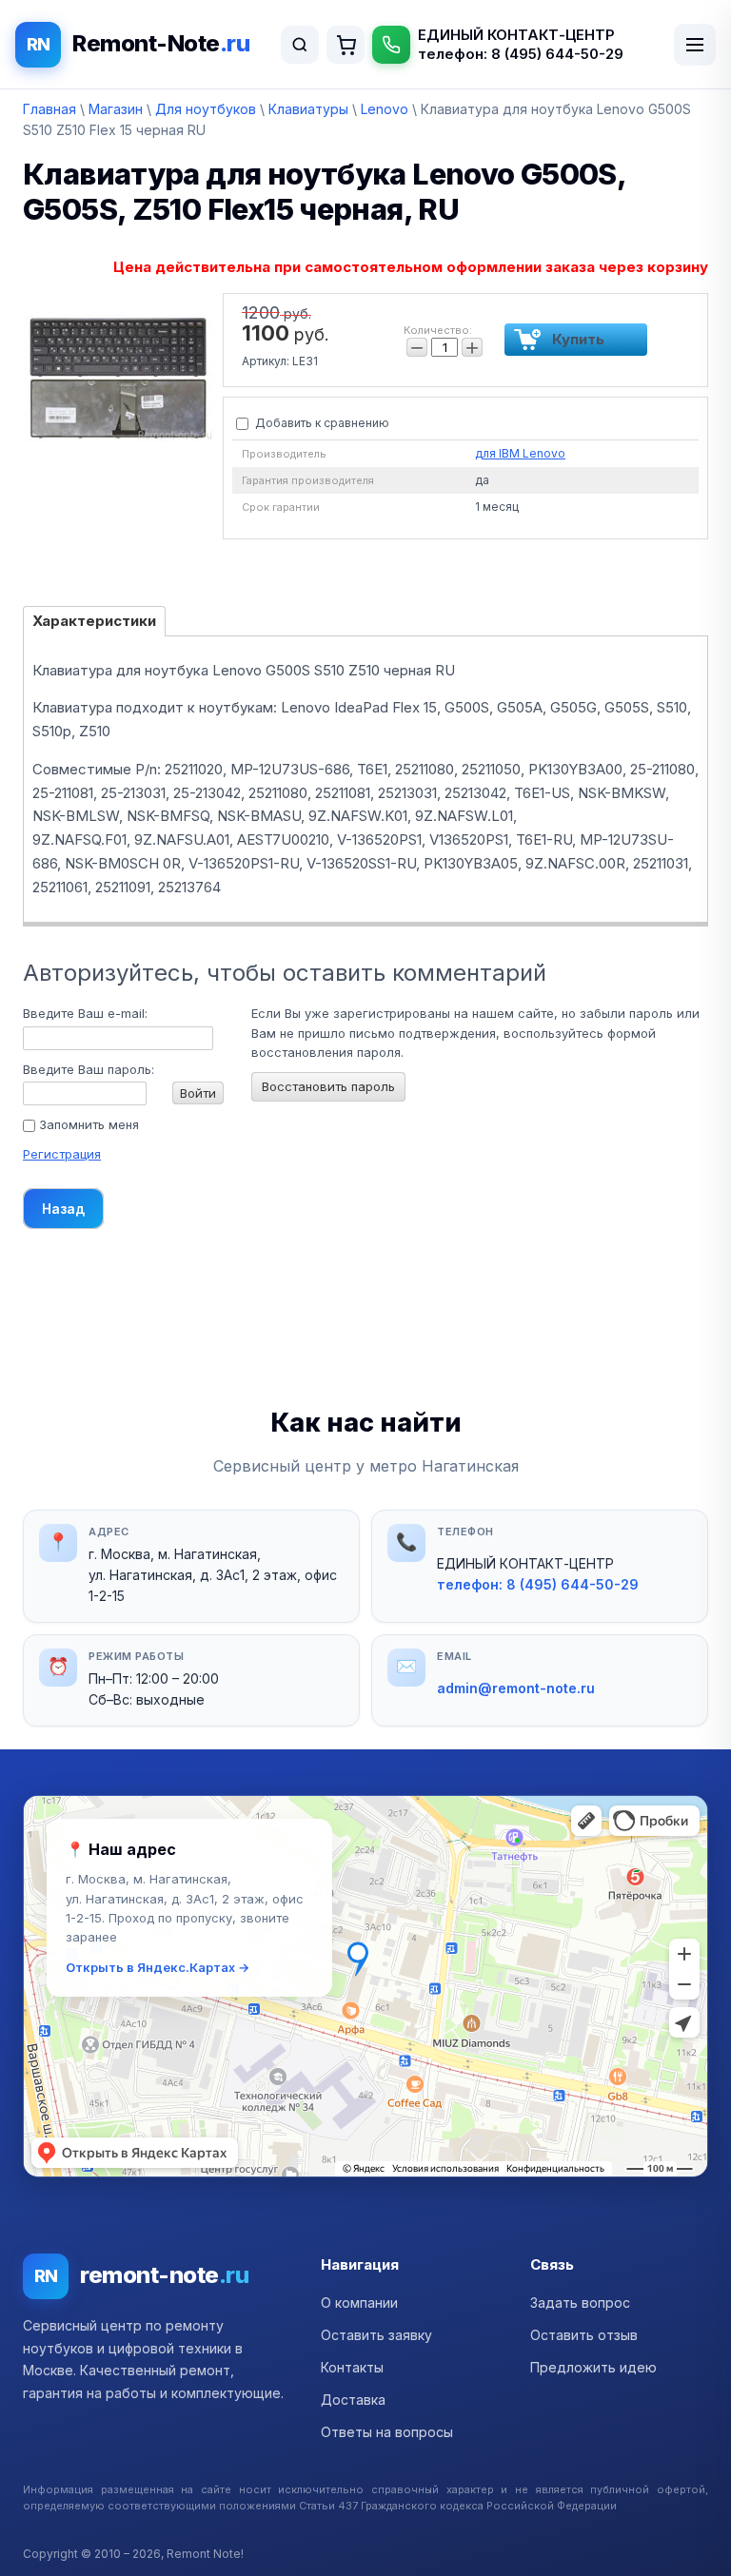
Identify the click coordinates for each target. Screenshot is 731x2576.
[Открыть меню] (695, 45)
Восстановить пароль (328, 1086)
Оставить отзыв (584, 2335)
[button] (365, 1986)
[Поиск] (300, 45)
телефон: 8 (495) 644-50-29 (521, 54)
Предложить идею (593, 2367)
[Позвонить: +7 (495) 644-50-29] (391, 45)
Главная (49, 109)
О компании (359, 2303)
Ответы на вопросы (387, 2432)
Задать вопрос (580, 2303)
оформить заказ (346, 45)
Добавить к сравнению (321, 423)
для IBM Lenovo (520, 453)
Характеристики (94, 621)
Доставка (353, 2400)
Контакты (352, 2367)
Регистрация (62, 1154)
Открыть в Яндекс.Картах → (158, 1967)
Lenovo (385, 109)
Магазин (116, 109)
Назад (63, 1209)
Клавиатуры (308, 109)
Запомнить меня (87, 1124)
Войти (198, 1093)
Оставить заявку (376, 2335)
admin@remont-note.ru (516, 1688)
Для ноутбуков (206, 109)
